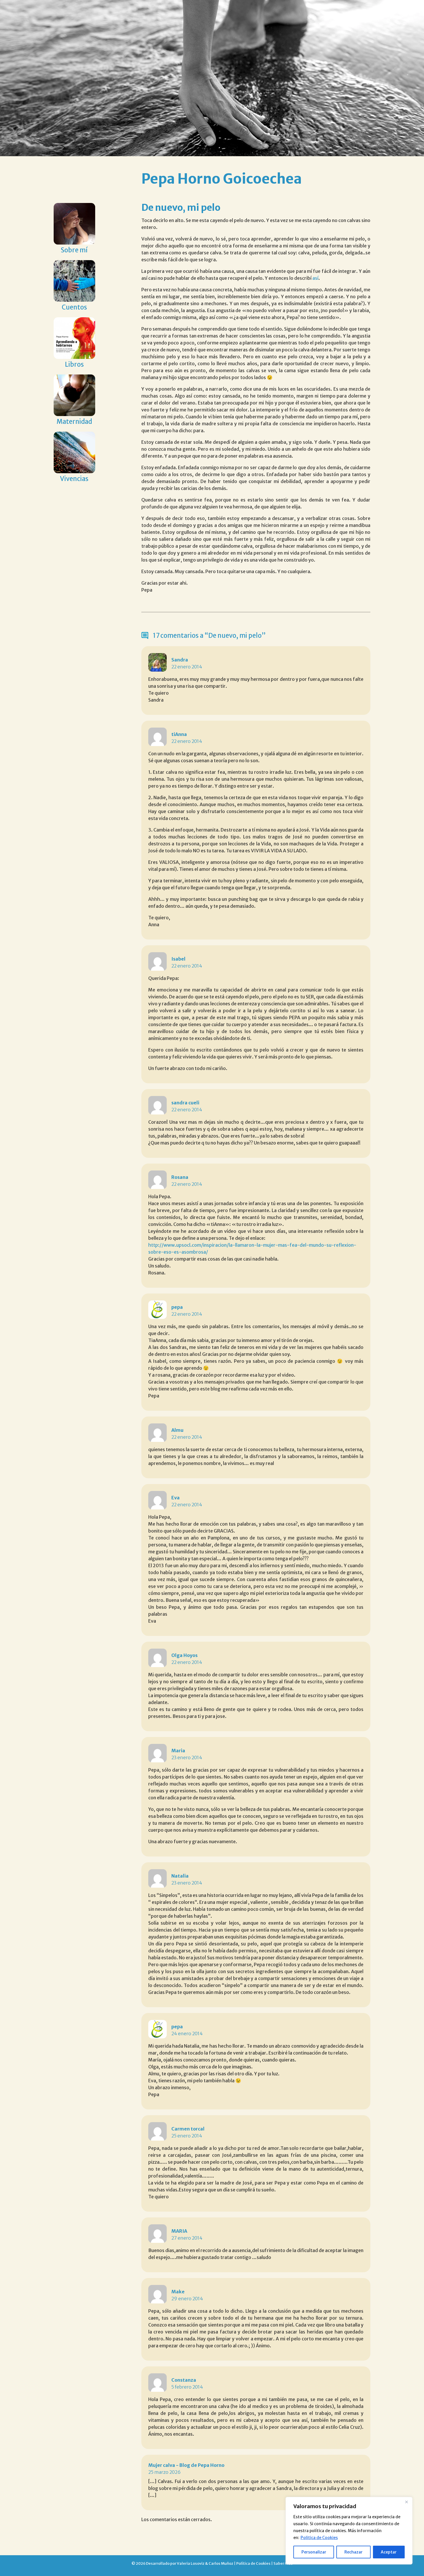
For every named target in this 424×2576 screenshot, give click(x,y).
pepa (177, 1307)
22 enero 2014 (187, 667)
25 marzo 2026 (164, 2472)
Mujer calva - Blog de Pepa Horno (186, 2465)
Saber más (283, 2563)
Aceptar (389, 2552)
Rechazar (353, 2552)
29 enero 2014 (187, 2299)
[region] (349, 2531)
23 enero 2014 (187, 1757)
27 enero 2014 (187, 2238)
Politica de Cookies (319, 2538)
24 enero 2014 (187, 2033)
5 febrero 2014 (187, 2387)
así (315, 278)
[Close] (406, 2502)
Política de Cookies (253, 2563)
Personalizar (314, 2552)
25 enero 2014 (187, 2136)
